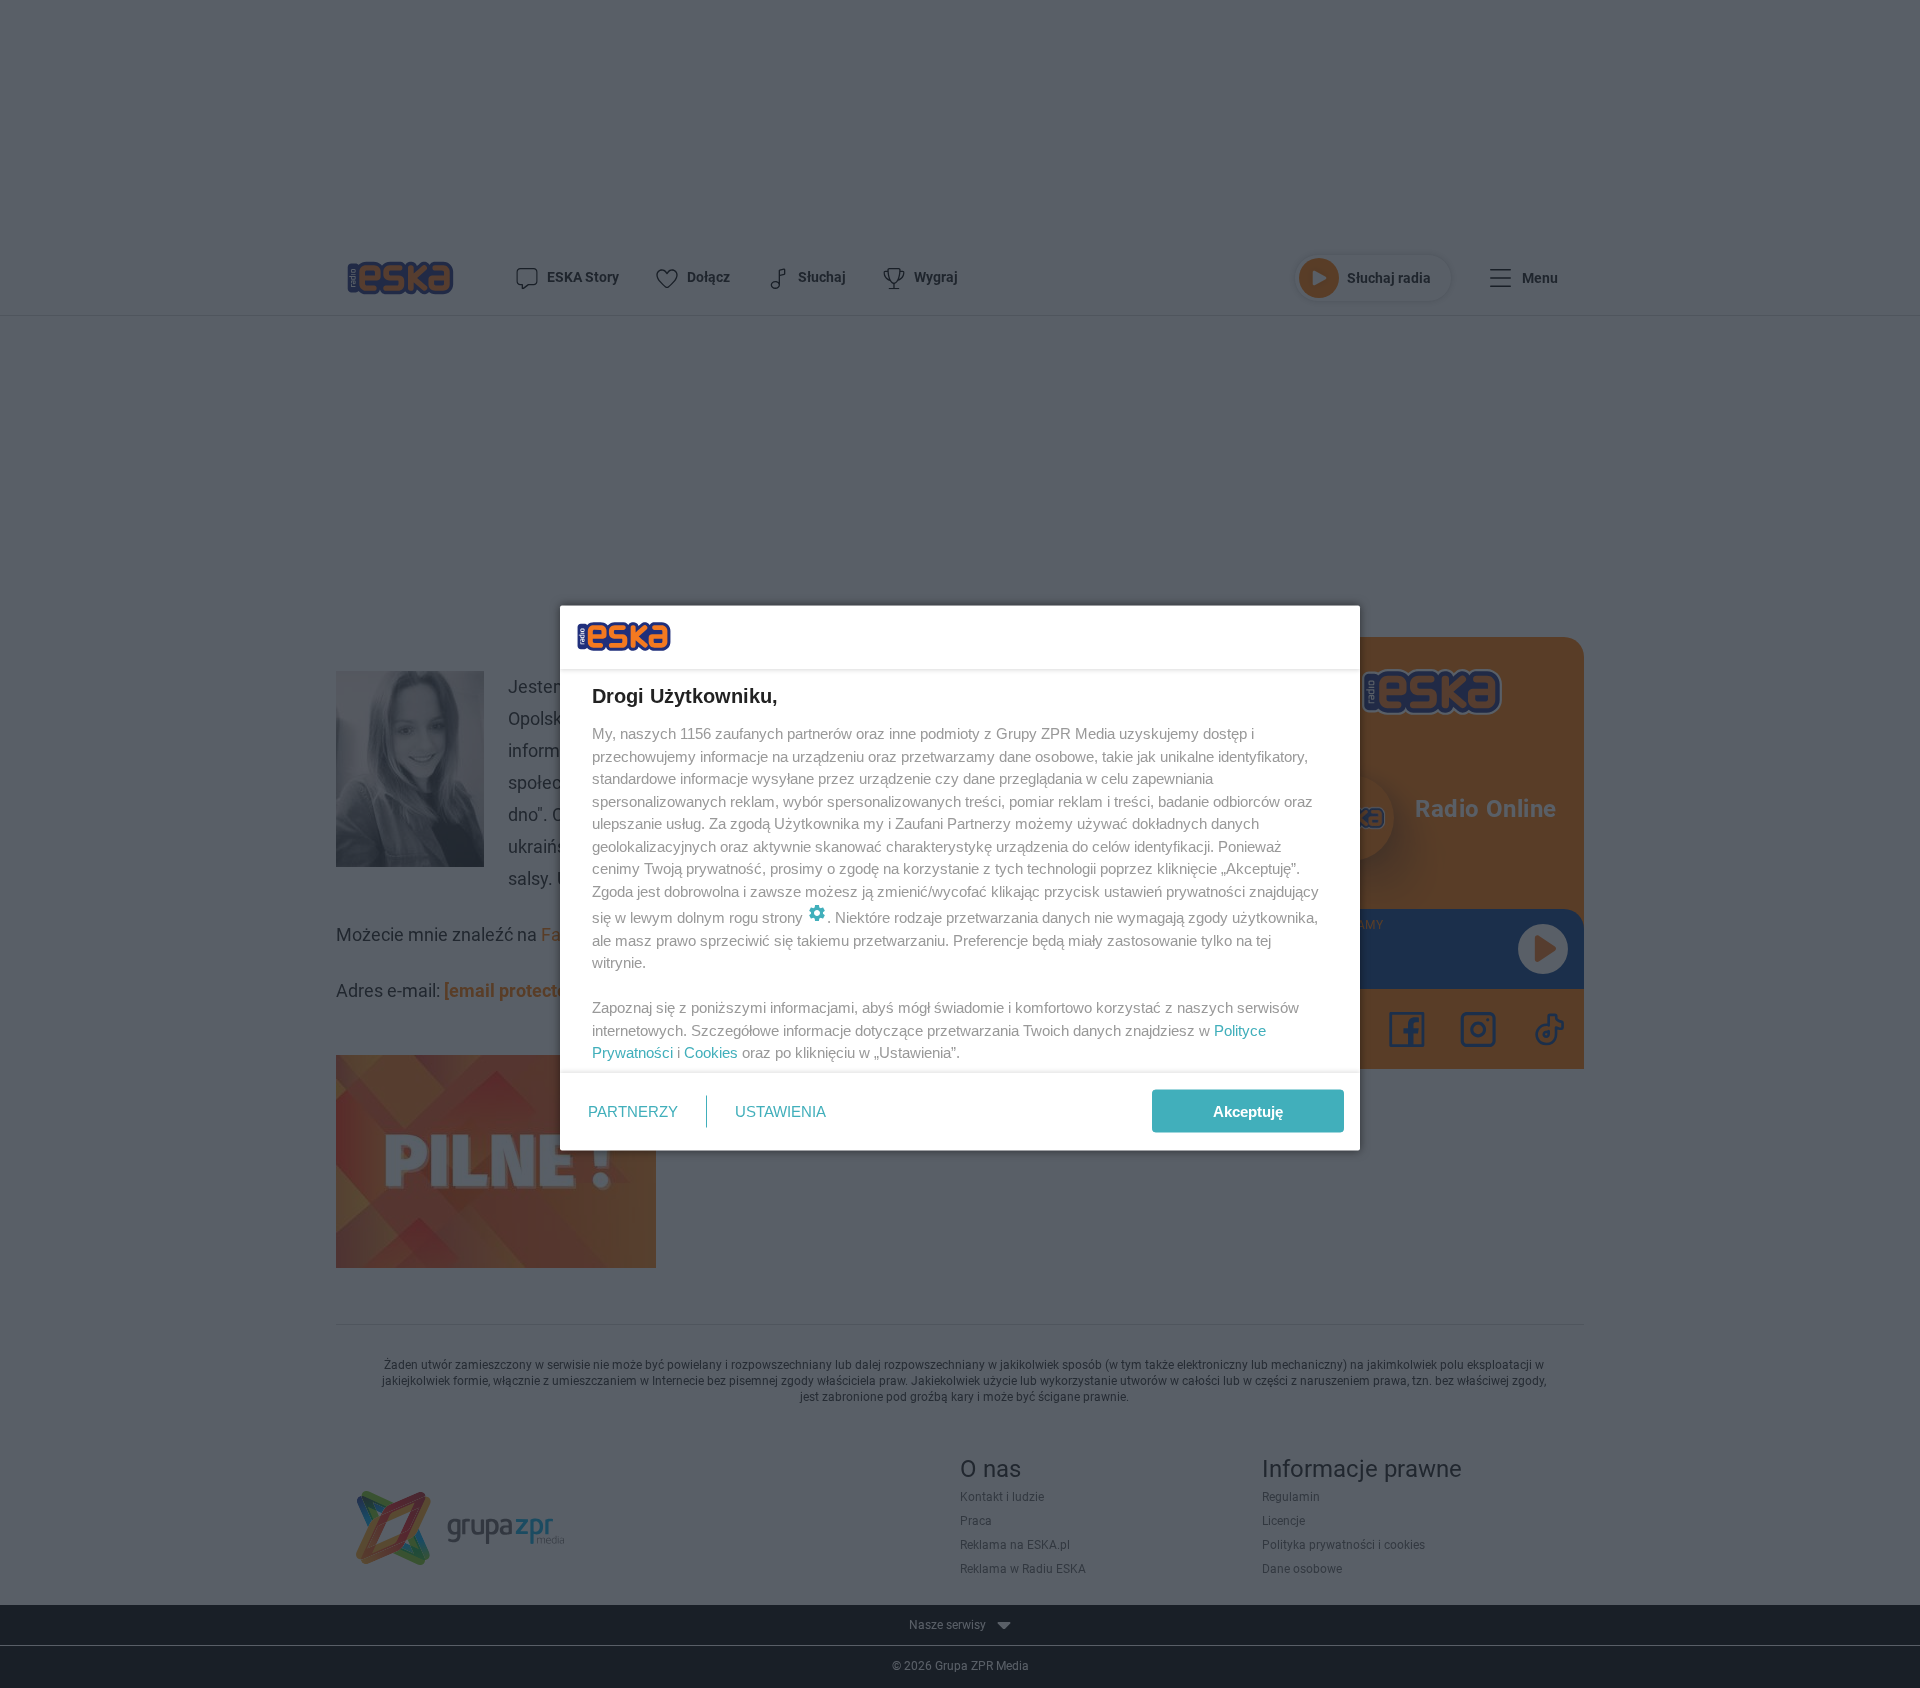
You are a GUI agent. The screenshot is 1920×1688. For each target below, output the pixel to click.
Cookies (711, 1052)
